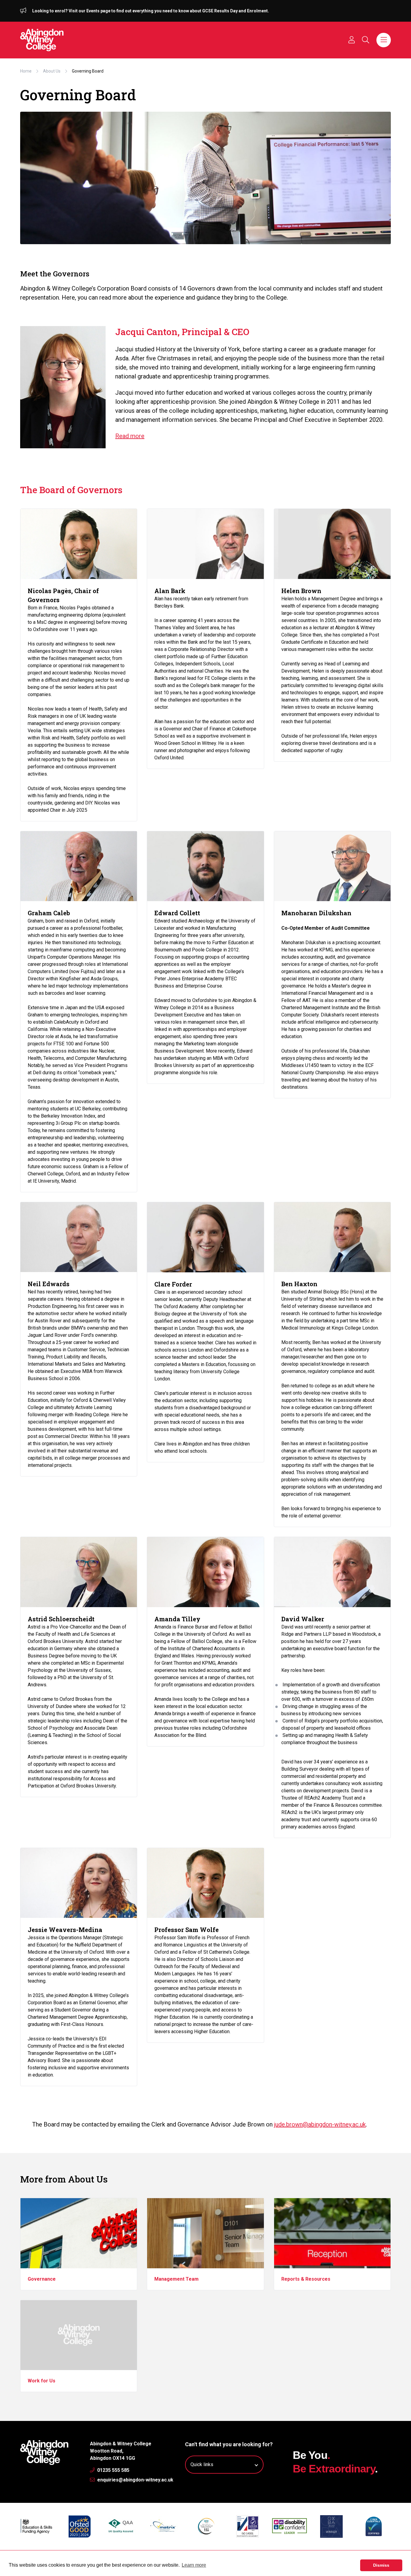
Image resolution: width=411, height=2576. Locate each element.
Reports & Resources (306, 2279)
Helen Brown (301, 591)
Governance (42, 2279)
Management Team (176, 2279)
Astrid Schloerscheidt (61, 1619)
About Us (52, 71)
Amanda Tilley (177, 1619)
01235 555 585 (113, 2470)
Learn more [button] (194, 2565)
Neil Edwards (49, 1284)
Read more (130, 436)
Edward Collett (177, 913)
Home (26, 71)
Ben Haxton (299, 1284)
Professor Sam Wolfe (187, 1930)
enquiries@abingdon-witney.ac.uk (135, 2480)
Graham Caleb (49, 913)
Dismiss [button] (381, 2565)
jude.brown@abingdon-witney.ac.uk (320, 2124)
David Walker (303, 1619)
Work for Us (42, 2381)
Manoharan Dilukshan (316, 913)
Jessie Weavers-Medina (65, 1930)
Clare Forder (173, 1284)
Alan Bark (170, 591)
